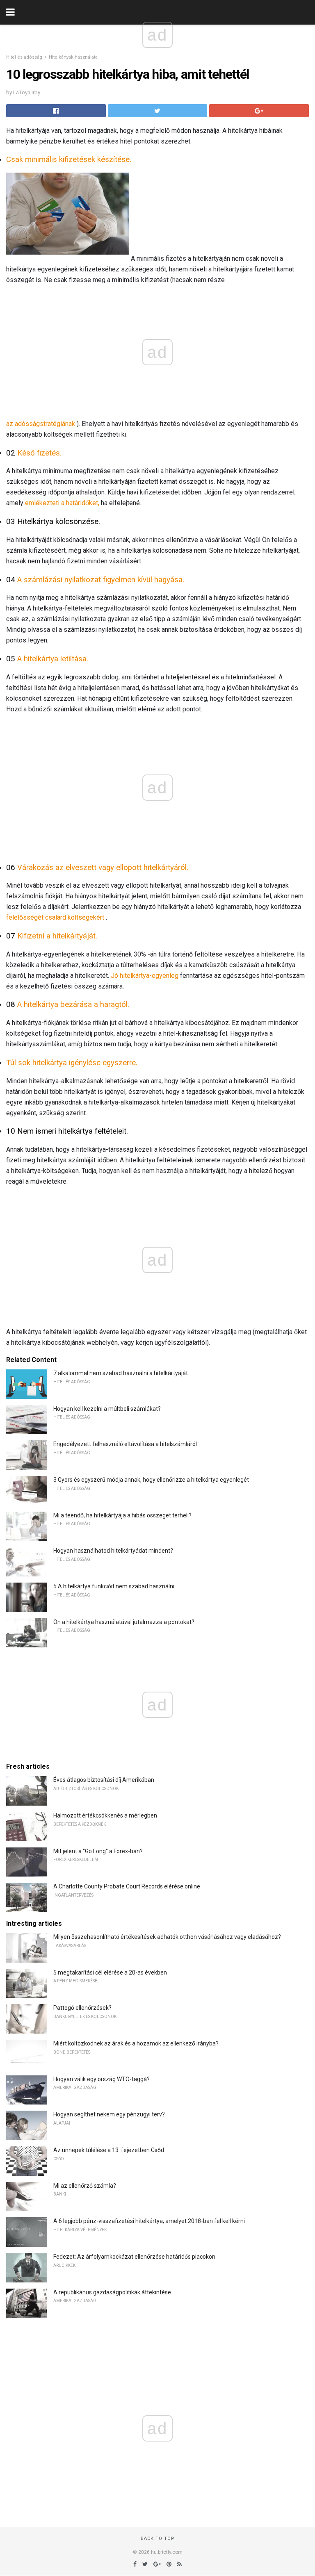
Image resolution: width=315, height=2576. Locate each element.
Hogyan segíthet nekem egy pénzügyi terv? (109, 2114)
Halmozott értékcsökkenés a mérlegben (105, 1815)
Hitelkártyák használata (73, 57)
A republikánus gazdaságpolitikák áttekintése (112, 2292)
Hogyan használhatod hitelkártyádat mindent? (113, 1551)
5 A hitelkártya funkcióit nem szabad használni (114, 1586)
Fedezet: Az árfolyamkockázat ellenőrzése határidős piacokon (134, 2257)
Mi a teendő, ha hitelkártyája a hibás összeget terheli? (122, 1515)
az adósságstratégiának (41, 424)
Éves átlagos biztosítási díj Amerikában (104, 1780)
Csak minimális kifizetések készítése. (69, 159)
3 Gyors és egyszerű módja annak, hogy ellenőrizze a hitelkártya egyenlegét (151, 1480)
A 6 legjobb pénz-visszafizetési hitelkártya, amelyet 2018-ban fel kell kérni (149, 2221)
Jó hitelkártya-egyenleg (145, 976)
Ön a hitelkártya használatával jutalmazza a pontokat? (124, 1622)
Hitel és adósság (24, 57)
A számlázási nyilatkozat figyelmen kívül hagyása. (101, 580)
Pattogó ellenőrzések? (82, 2008)
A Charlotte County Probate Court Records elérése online (127, 1886)
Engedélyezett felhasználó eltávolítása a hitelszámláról (125, 1444)
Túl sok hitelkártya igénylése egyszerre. (72, 1063)
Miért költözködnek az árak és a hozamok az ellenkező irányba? (136, 2043)
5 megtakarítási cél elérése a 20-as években (110, 1972)
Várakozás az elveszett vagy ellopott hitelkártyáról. (103, 868)
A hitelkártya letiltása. (53, 659)
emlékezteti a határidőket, (62, 503)
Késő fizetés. (39, 453)
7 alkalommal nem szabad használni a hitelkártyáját (121, 1373)
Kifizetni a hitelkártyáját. (57, 936)
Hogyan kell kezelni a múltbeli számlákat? (107, 1409)
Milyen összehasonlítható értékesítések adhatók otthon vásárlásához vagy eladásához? (167, 1937)
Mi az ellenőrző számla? (85, 2186)
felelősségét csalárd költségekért (55, 917)
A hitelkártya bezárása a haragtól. (73, 1004)
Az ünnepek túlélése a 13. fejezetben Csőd (109, 2150)
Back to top (158, 2538)
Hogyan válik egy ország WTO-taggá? (102, 2079)
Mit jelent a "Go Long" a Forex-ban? (98, 1851)
